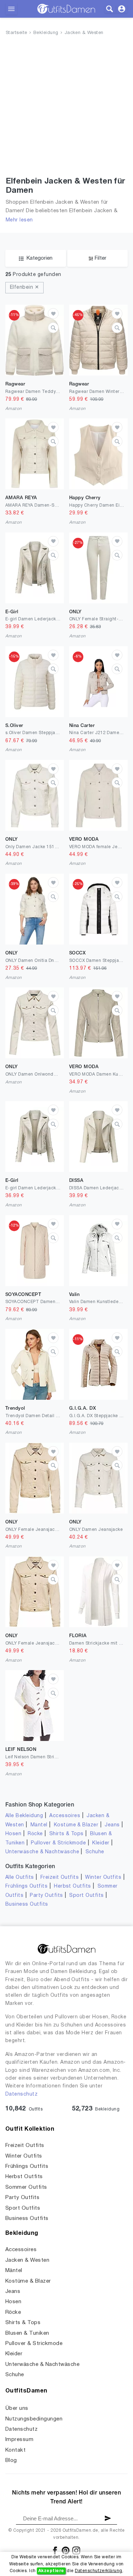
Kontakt (15, 2450)
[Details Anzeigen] (53, 328)
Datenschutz (21, 2094)
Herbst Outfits (73, 1886)
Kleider (101, 1843)
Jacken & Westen (84, 33)
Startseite (16, 33)
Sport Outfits (86, 1896)
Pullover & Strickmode (58, 1843)
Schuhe (95, 1852)
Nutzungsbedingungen (34, 2419)
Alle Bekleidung (24, 1816)
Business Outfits (27, 1904)
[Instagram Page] (76, 2550)
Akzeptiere (51, 2571)
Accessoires (65, 1816)
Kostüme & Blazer (76, 1825)
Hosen (13, 1834)
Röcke (35, 1834)
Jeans (112, 1825)
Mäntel (39, 1825)
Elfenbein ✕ (24, 288)
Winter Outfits (103, 1878)
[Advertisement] (66, 108)
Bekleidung (46, 33)
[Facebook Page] (56, 2550)
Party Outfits (46, 1896)
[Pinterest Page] (66, 2550)
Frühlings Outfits (26, 1886)
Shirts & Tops (66, 1834)
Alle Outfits (20, 1878)
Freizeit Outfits (60, 1878)
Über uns (17, 2408)
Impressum (19, 2440)
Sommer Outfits (26, 2187)
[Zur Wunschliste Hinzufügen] (53, 314)
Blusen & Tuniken (27, 2333)
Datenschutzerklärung (99, 2571)
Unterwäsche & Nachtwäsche (42, 1852)
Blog (11, 2461)
